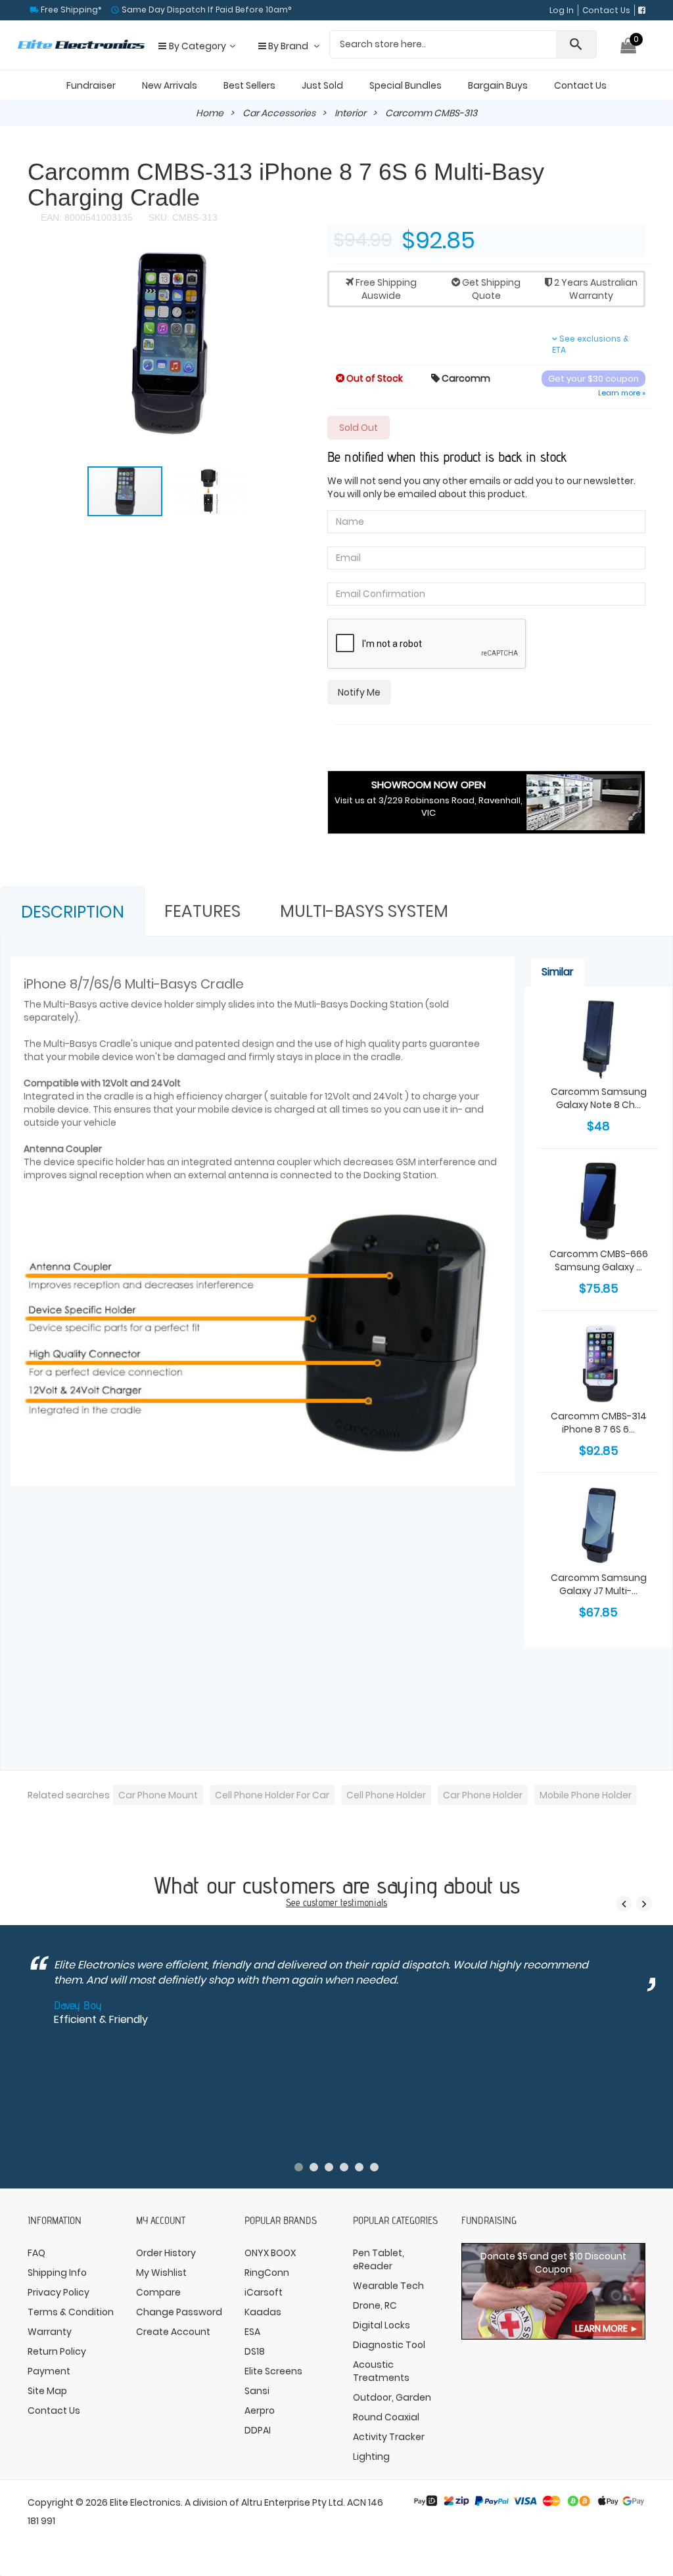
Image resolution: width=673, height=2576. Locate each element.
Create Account (173, 2332)
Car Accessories (279, 113)
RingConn (267, 2273)
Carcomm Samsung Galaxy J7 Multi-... (599, 1584)
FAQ (36, 2253)
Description (73, 912)
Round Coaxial (386, 2417)
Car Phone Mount (158, 1795)
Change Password (179, 2312)
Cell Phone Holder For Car (272, 1795)
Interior (350, 113)
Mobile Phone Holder (586, 1795)
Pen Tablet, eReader (379, 2259)
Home (210, 113)
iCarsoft (264, 2292)
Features (202, 911)
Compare (158, 2292)
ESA (252, 2332)
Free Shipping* (70, 10)
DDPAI (258, 2430)
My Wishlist (161, 2273)
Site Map (47, 2391)
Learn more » (622, 393)
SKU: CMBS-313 (182, 217)
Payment (49, 2371)
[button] (296, 262)
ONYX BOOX (270, 2253)
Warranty (50, 2332)
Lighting (371, 2456)
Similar (558, 972)
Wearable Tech (388, 2286)
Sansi (257, 2391)
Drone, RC (375, 2305)
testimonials (364, 1902)
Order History (166, 2253)
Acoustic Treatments (381, 2371)
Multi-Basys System (364, 911)
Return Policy (57, 2351)
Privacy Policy (58, 2292)
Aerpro (260, 2410)
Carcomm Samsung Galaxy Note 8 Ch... (599, 1098)
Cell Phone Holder (386, 1795)
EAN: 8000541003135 (87, 217)
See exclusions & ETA (591, 344)
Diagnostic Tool (389, 2345)
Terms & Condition (71, 2312)
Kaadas (263, 2312)
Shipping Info (57, 2273)
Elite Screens (273, 2371)
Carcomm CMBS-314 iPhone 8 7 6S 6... (599, 1423)
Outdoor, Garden (392, 2397)
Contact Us (606, 10)
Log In (562, 10)
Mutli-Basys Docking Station (359, 1004)
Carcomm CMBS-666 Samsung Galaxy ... (599, 1260)
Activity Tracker (389, 2437)
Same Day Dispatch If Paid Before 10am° (205, 10)
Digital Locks (382, 2325)
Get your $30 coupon (593, 379)
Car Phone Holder (483, 1795)
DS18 (255, 2351)
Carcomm (461, 378)
